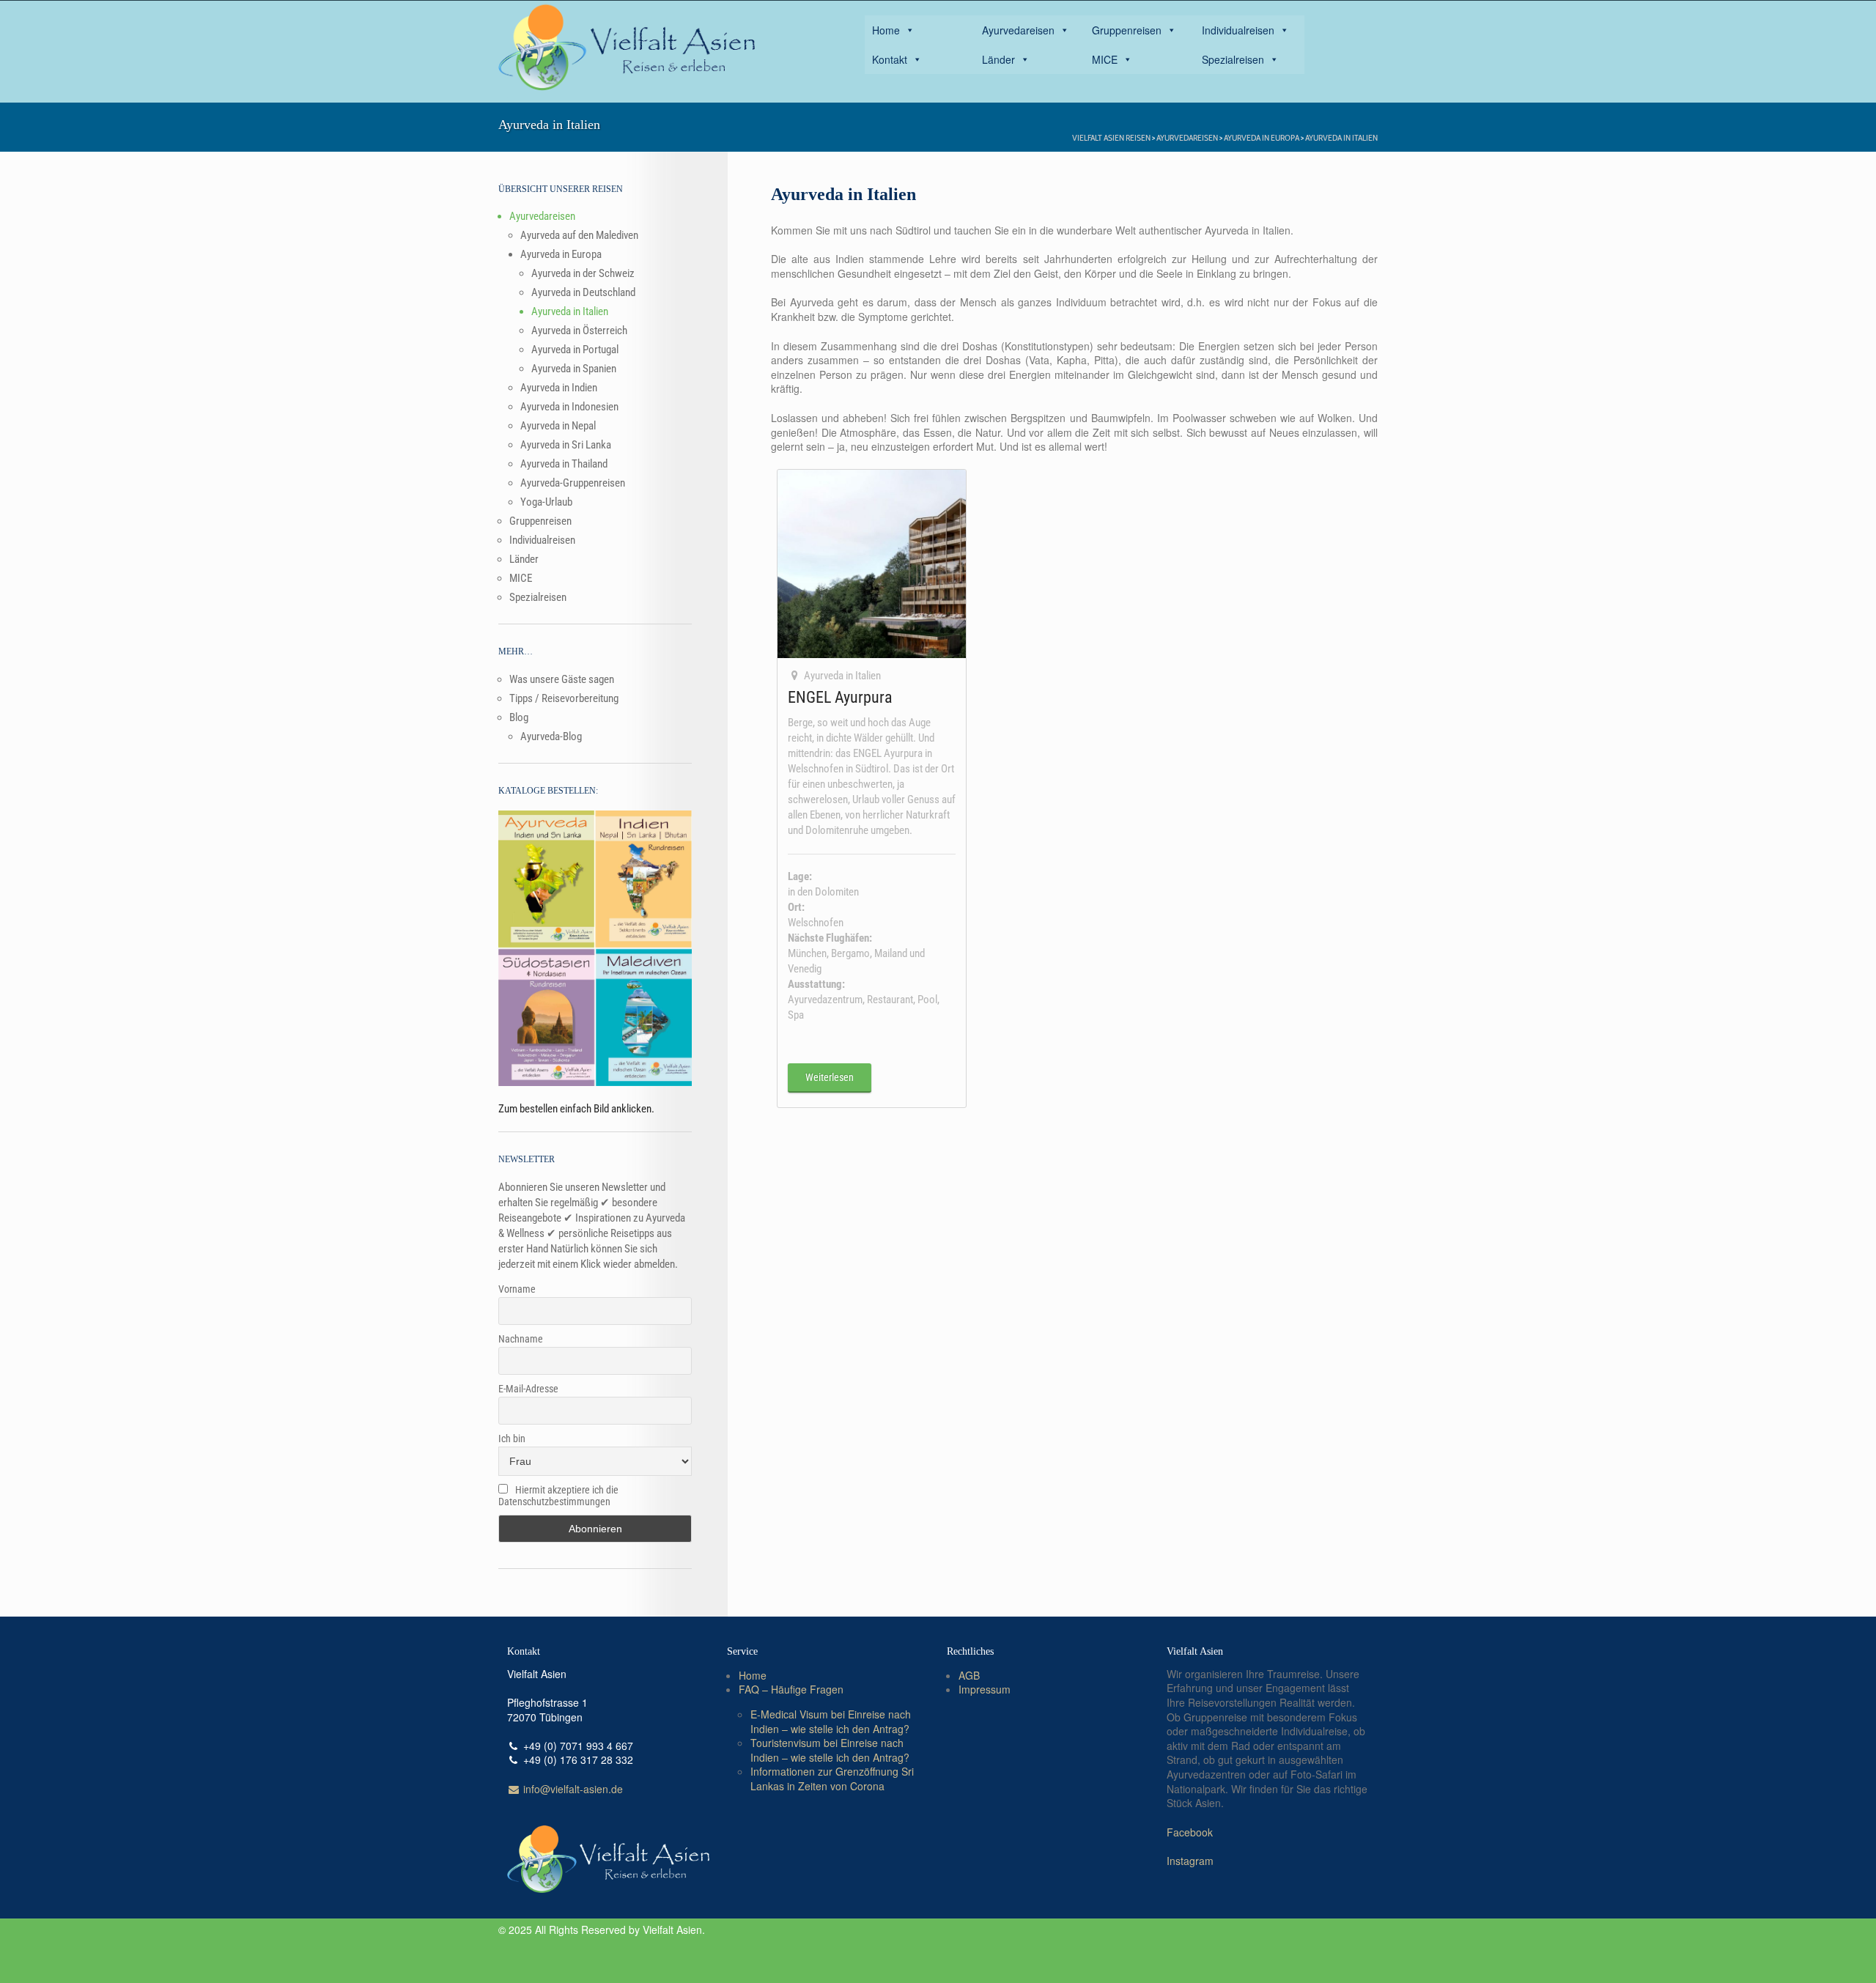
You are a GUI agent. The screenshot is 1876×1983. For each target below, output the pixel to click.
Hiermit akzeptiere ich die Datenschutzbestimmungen (558, 1496)
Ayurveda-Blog (551, 736)
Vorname (517, 1289)
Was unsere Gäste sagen (562, 679)
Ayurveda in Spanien (574, 369)
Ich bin (512, 1439)
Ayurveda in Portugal (575, 350)
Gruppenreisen (1127, 30)
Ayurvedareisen (1018, 30)
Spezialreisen (1233, 59)
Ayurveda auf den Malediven (579, 235)
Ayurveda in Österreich (579, 330)
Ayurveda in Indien (559, 388)
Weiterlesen (830, 1077)
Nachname (521, 1339)
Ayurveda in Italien (1341, 137)
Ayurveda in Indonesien (569, 407)
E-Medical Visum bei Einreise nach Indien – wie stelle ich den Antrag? (831, 1721)
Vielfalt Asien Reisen (1111, 137)
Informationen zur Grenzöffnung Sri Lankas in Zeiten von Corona (832, 1779)
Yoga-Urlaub (546, 502)
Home (886, 30)
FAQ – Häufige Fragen (791, 1689)
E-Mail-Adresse (528, 1389)
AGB (969, 1675)
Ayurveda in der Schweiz (583, 273)
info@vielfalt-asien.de (572, 1789)
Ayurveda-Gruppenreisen (573, 483)
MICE (1105, 59)
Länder (998, 59)
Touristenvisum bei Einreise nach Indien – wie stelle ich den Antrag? (830, 1750)
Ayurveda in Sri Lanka (566, 445)
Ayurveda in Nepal (558, 426)
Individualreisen (1238, 30)
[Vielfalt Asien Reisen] (627, 48)
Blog (519, 717)
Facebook (1190, 1832)
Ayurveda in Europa (1262, 137)
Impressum (985, 1689)
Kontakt (890, 59)
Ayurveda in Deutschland (583, 292)
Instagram (1190, 1861)
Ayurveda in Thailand (564, 464)
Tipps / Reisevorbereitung (564, 698)
